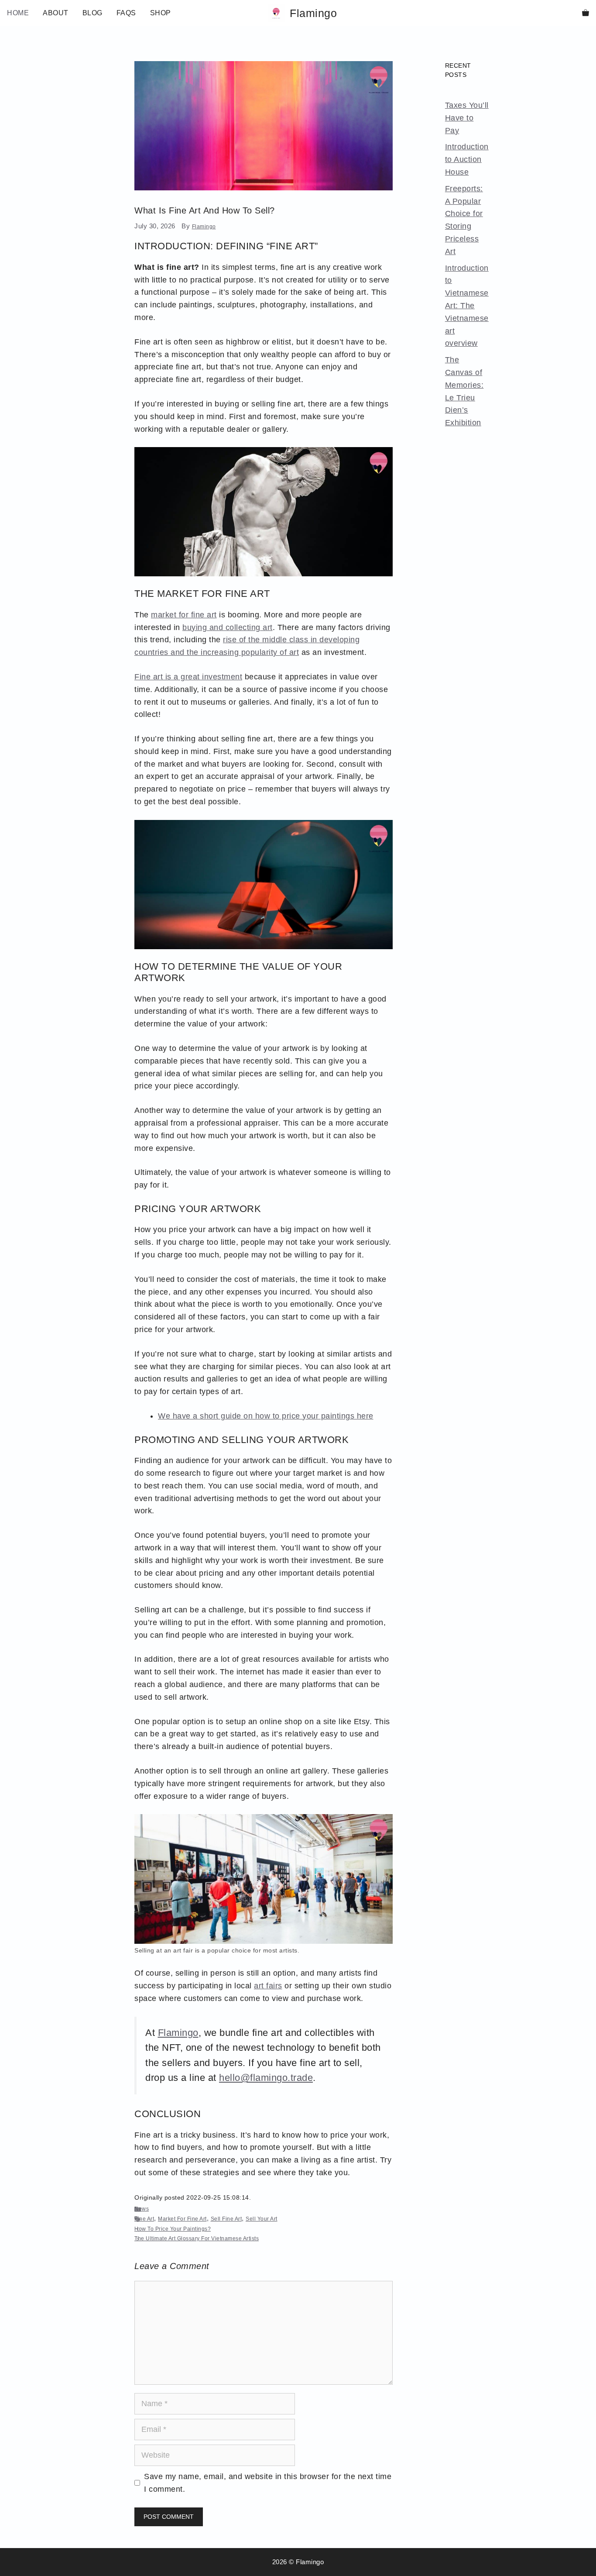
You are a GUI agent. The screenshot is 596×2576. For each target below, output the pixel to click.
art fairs (268, 1986)
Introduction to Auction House (467, 159)
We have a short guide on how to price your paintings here (266, 1416)
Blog (92, 13)
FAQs (126, 13)
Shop (161, 13)
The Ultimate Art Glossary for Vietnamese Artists (197, 2239)
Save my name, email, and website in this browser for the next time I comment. (268, 2483)
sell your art (262, 2219)
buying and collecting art (228, 627)
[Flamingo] (277, 13)
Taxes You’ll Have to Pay (467, 118)
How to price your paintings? (173, 2229)
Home (18, 13)
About (56, 13)
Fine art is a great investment (188, 677)
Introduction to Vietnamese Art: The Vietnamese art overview (467, 306)
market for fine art (184, 615)
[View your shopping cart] (586, 13)
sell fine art (226, 2219)
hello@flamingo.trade (266, 2078)
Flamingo (313, 13)
